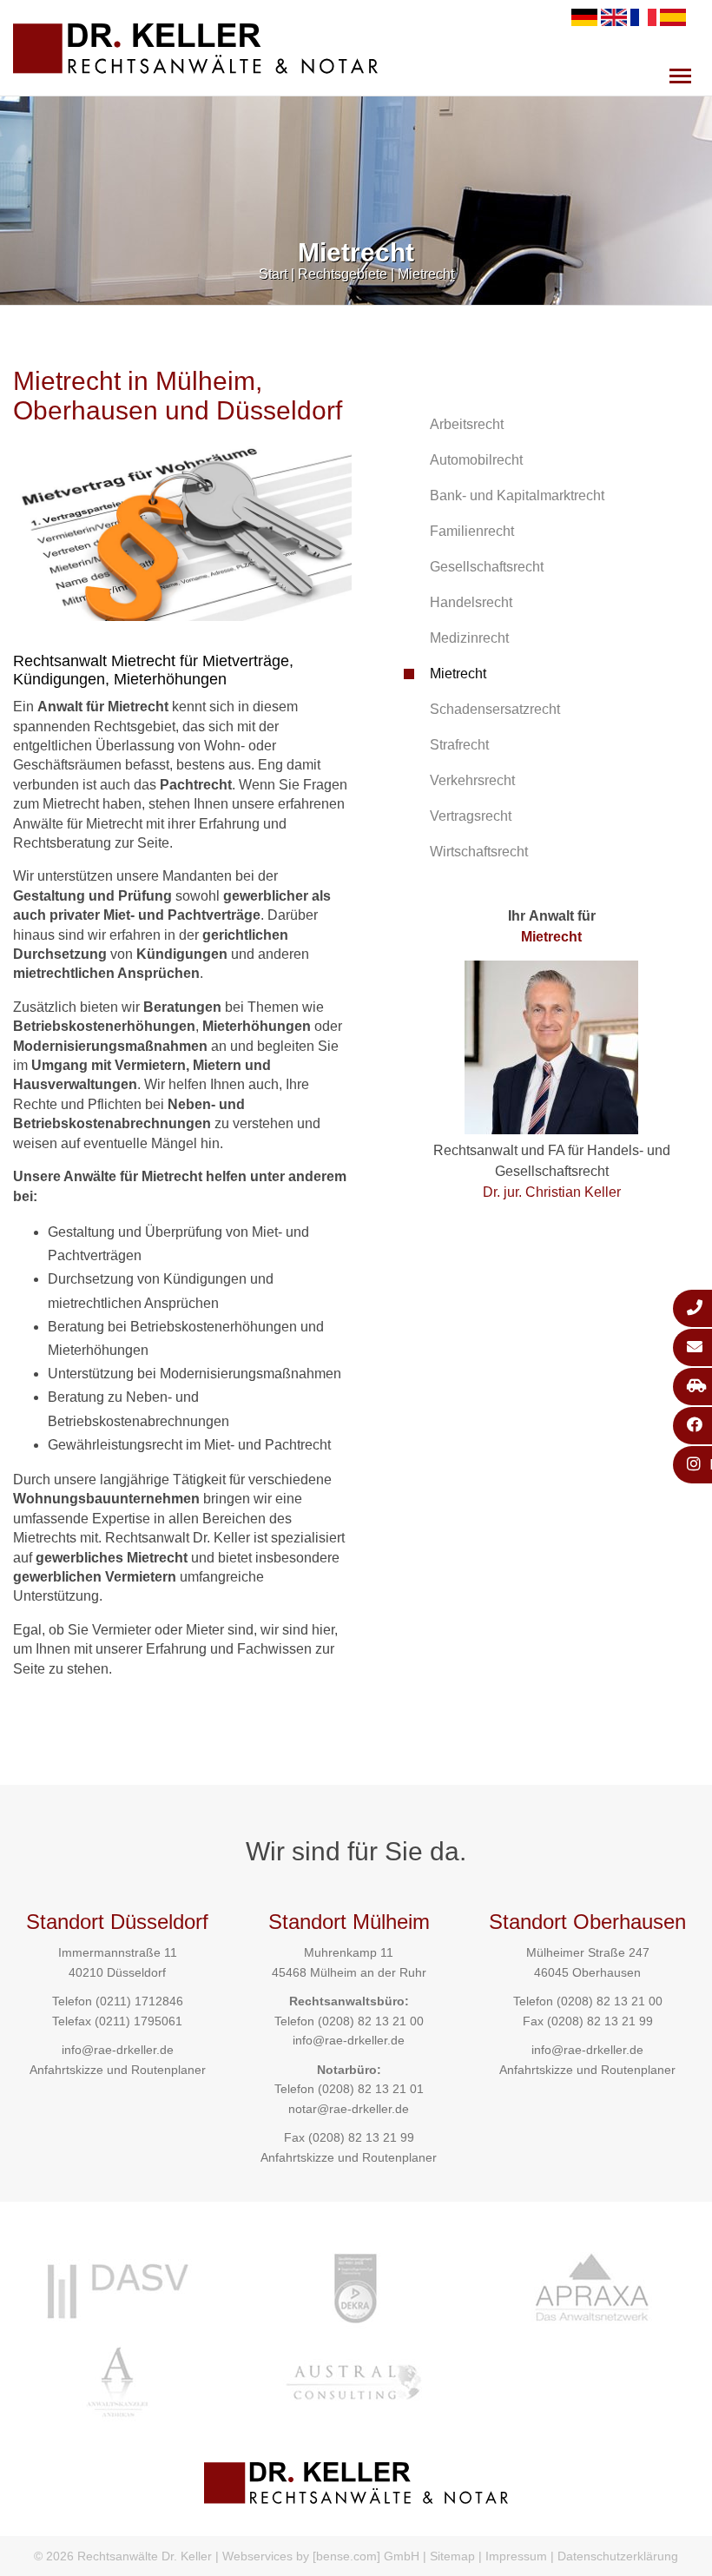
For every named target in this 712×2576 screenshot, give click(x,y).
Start (273, 274)
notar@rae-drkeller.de (349, 2109)
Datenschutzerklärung (618, 2556)
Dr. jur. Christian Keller (552, 1192)
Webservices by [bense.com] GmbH (321, 2556)
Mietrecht (426, 274)
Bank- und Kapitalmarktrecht (517, 495)
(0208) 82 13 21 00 (371, 2021)
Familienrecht (472, 531)
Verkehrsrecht (472, 780)
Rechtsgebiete (343, 274)
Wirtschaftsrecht (479, 852)
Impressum (516, 2556)
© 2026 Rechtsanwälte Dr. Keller (123, 2556)
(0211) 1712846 (139, 2001)
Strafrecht (459, 745)
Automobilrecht (476, 460)
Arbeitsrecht (467, 424)
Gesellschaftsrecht (487, 567)
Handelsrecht (471, 602)
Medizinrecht (469, 638)
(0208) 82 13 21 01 (371, 2089)
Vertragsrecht (471, 816)
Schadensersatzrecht (495, 709)
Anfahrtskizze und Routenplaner (118, 2070)
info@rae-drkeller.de (118, 2050)
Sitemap (452, 2556)
